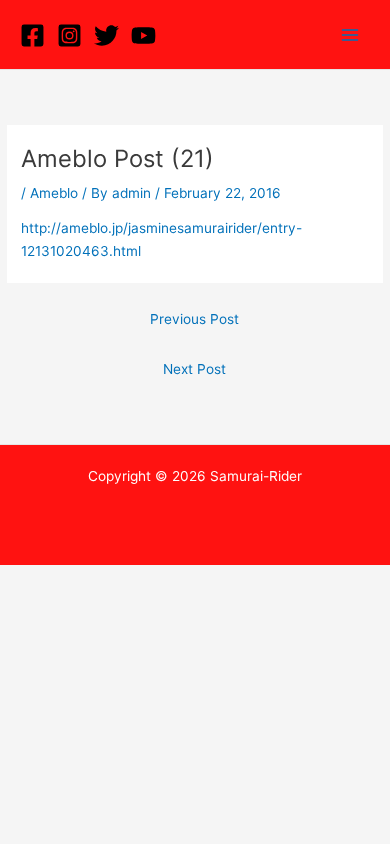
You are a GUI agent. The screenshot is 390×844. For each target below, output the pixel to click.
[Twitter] (106, 35)
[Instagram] (69, 35)
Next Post (194, 369)
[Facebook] (32, 35)
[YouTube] (143, 35)
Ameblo (54, 193)
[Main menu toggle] (350, 34)
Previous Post (194, 319)
